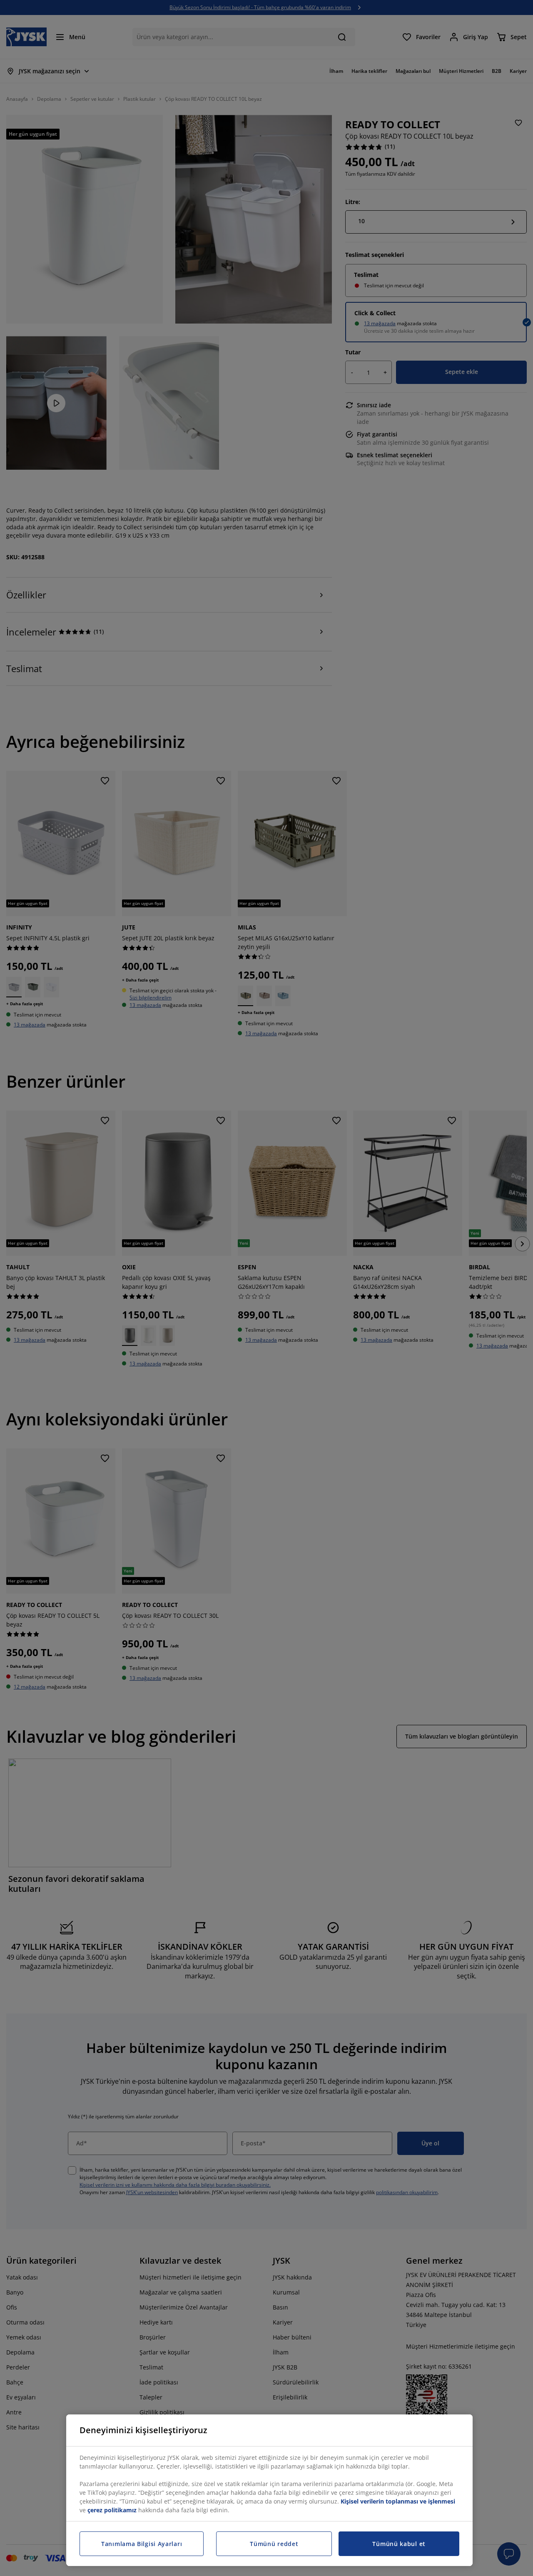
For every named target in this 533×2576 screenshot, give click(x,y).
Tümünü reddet (274, 2544)
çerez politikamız (112, 2510)
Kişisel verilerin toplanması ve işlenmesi (398, 2501)
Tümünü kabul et (399, 2544)
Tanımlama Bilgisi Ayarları (142, 2544)
